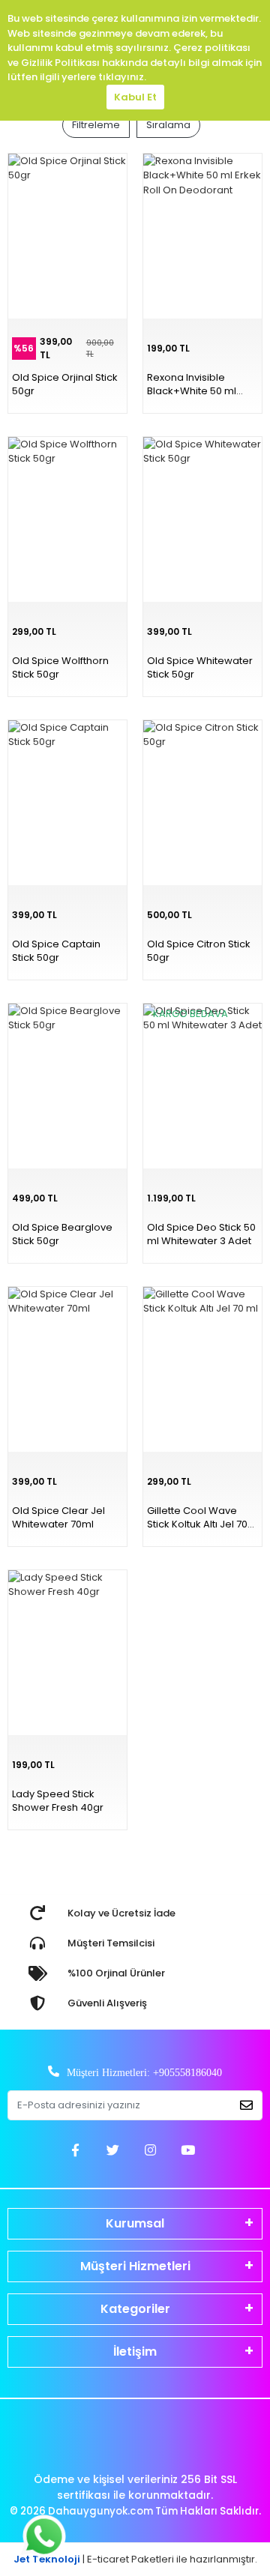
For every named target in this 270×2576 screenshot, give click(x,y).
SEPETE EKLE (232, 1565)
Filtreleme (96, 125)
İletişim (135, 2352)
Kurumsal (135, 2223)
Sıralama (168, 125)
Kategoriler (135, 2309)
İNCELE (173, 1565)
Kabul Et (135, 97)
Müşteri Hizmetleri (135, 2266)
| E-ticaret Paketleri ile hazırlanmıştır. (135, 2559)
